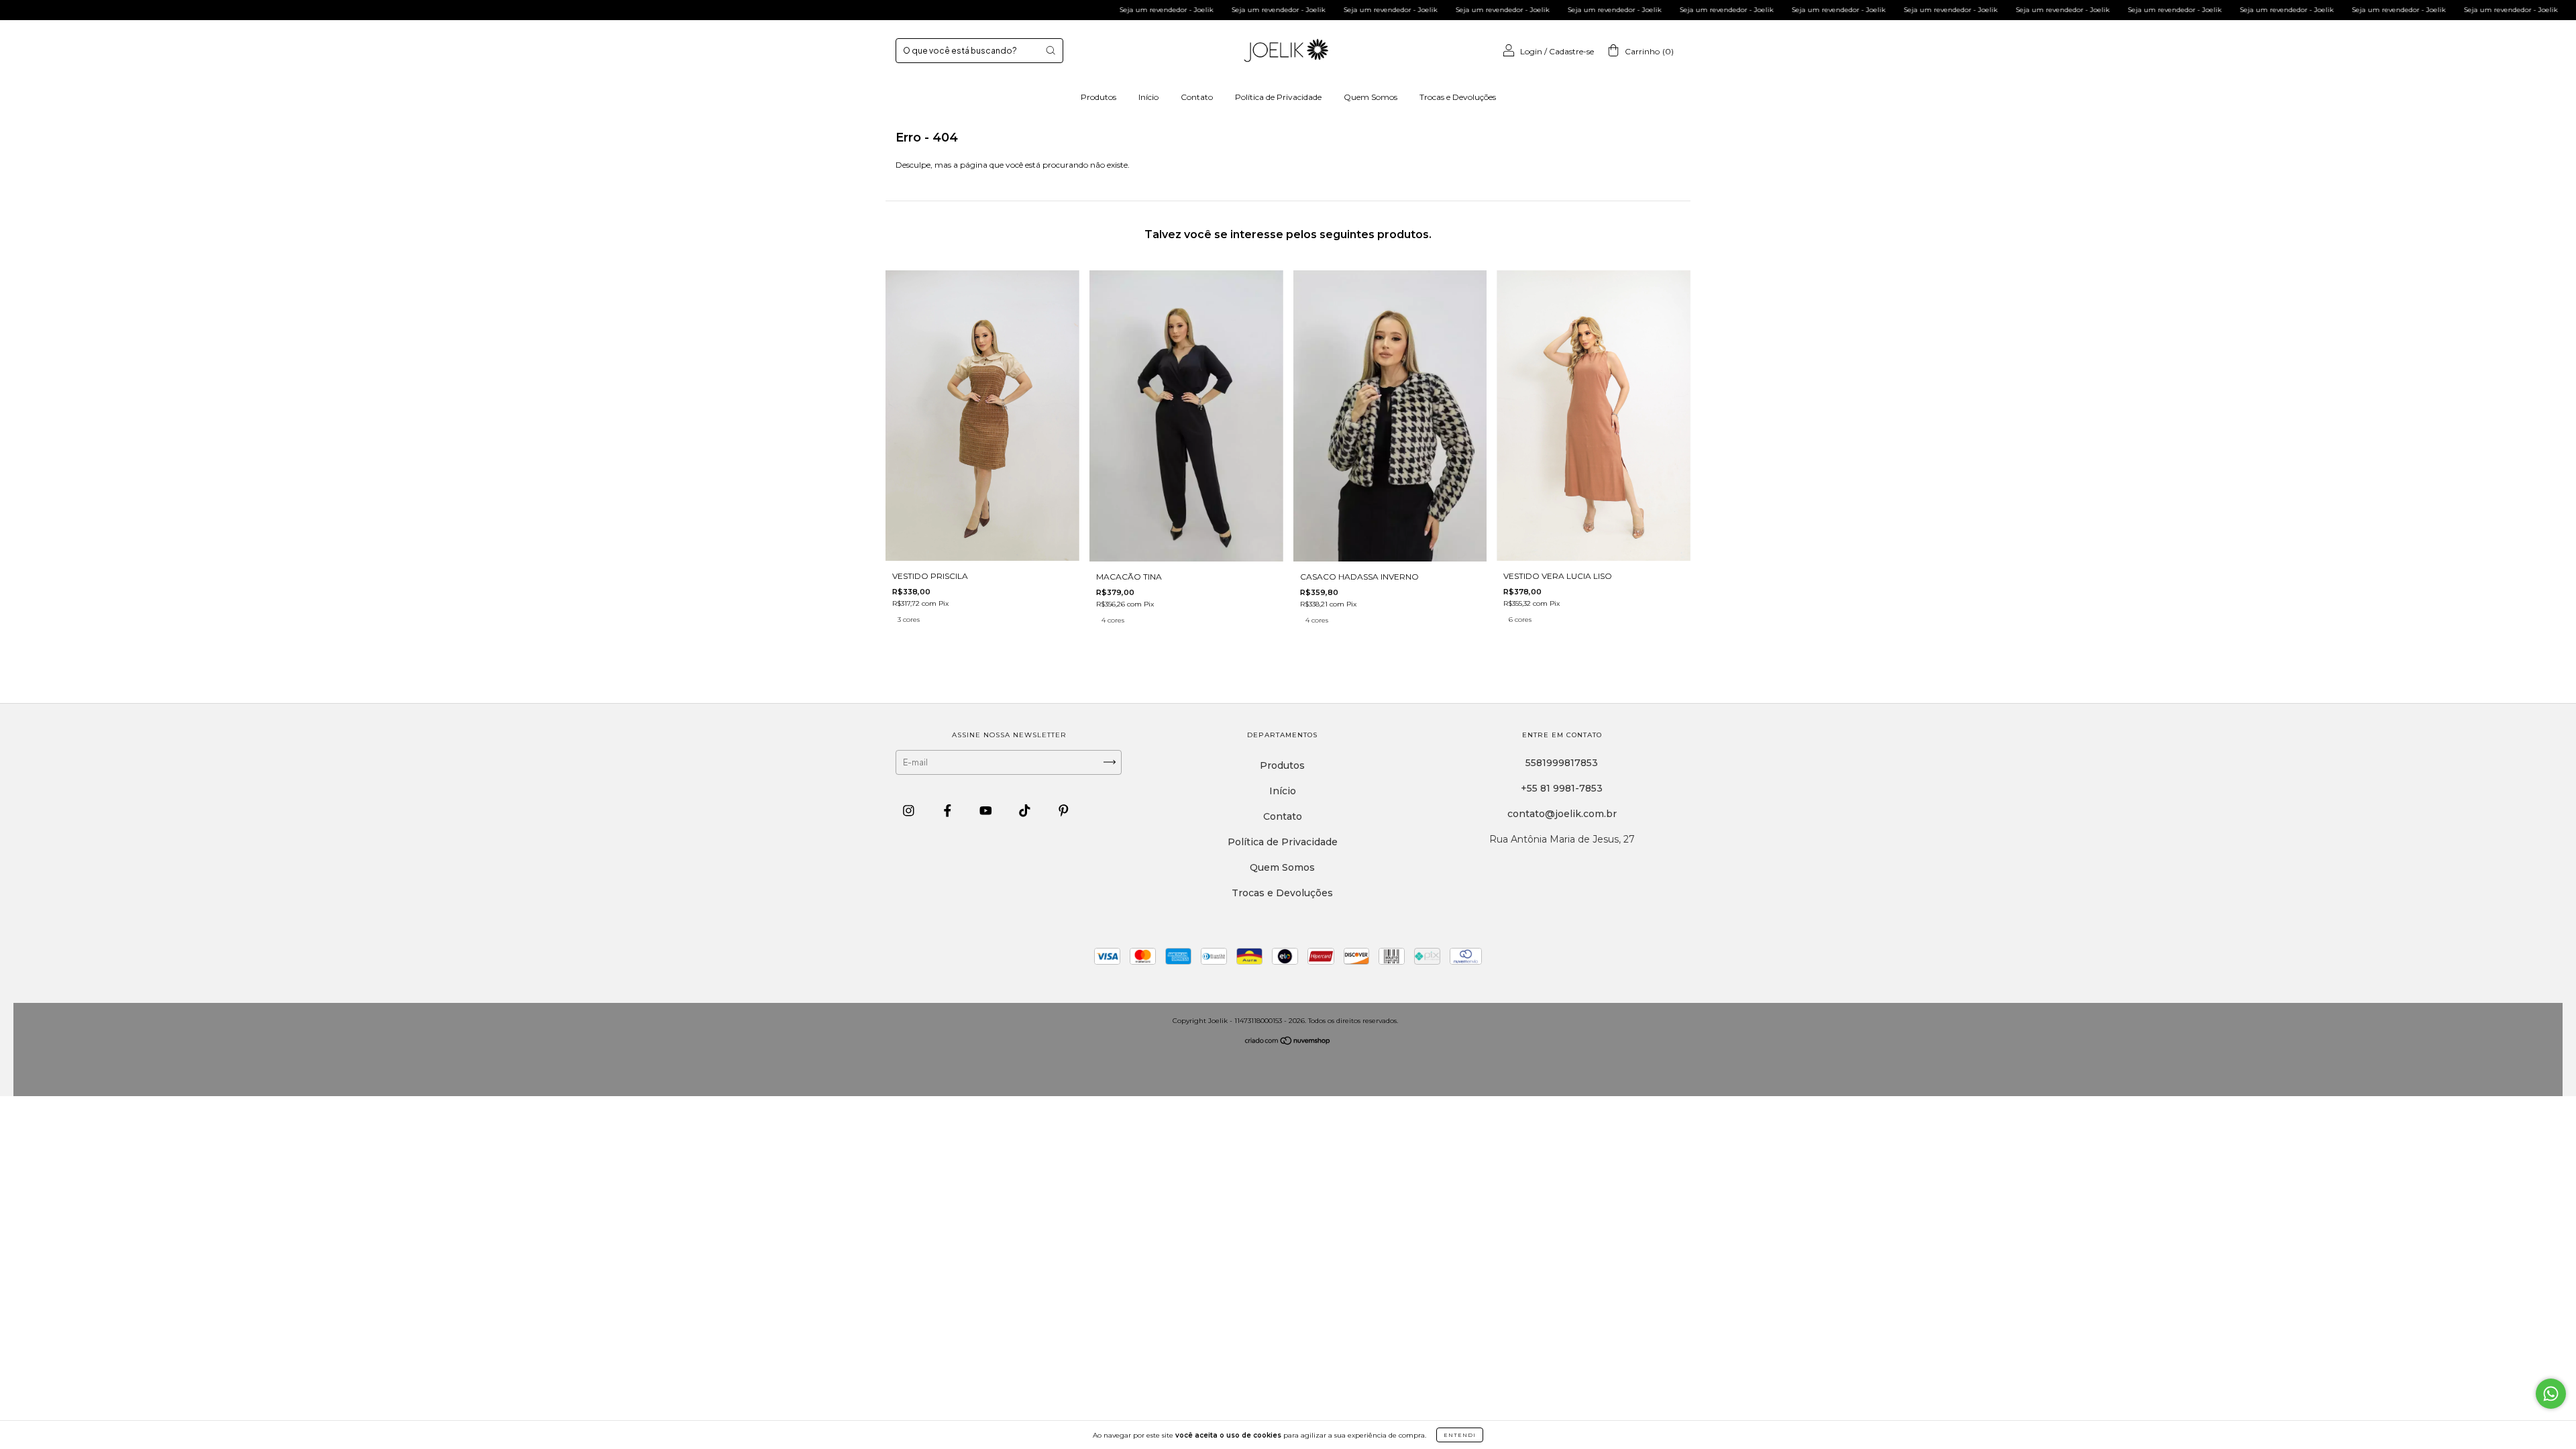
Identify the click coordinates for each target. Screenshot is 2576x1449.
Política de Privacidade (1278, 97)
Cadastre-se (1571, 51)
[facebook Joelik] (949, 810)
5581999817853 (1562, 763)
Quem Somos (1371, 97)
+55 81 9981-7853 (1562, 788)
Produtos (1098, 97)
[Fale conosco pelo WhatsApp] (2551, 1394)
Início (1148, 97)
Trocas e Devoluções (1458, 97)
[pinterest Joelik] (1064, 810)
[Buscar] (1051, 50)
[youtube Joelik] (987, 810)
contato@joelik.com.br (1562, 814)
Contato (1197, 97)
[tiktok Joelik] (1026, 810)
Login (1531, 51)
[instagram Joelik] (910, 810)
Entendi (1460, 1435)
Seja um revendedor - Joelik (1072, 10)
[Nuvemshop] (1288, 1041)
